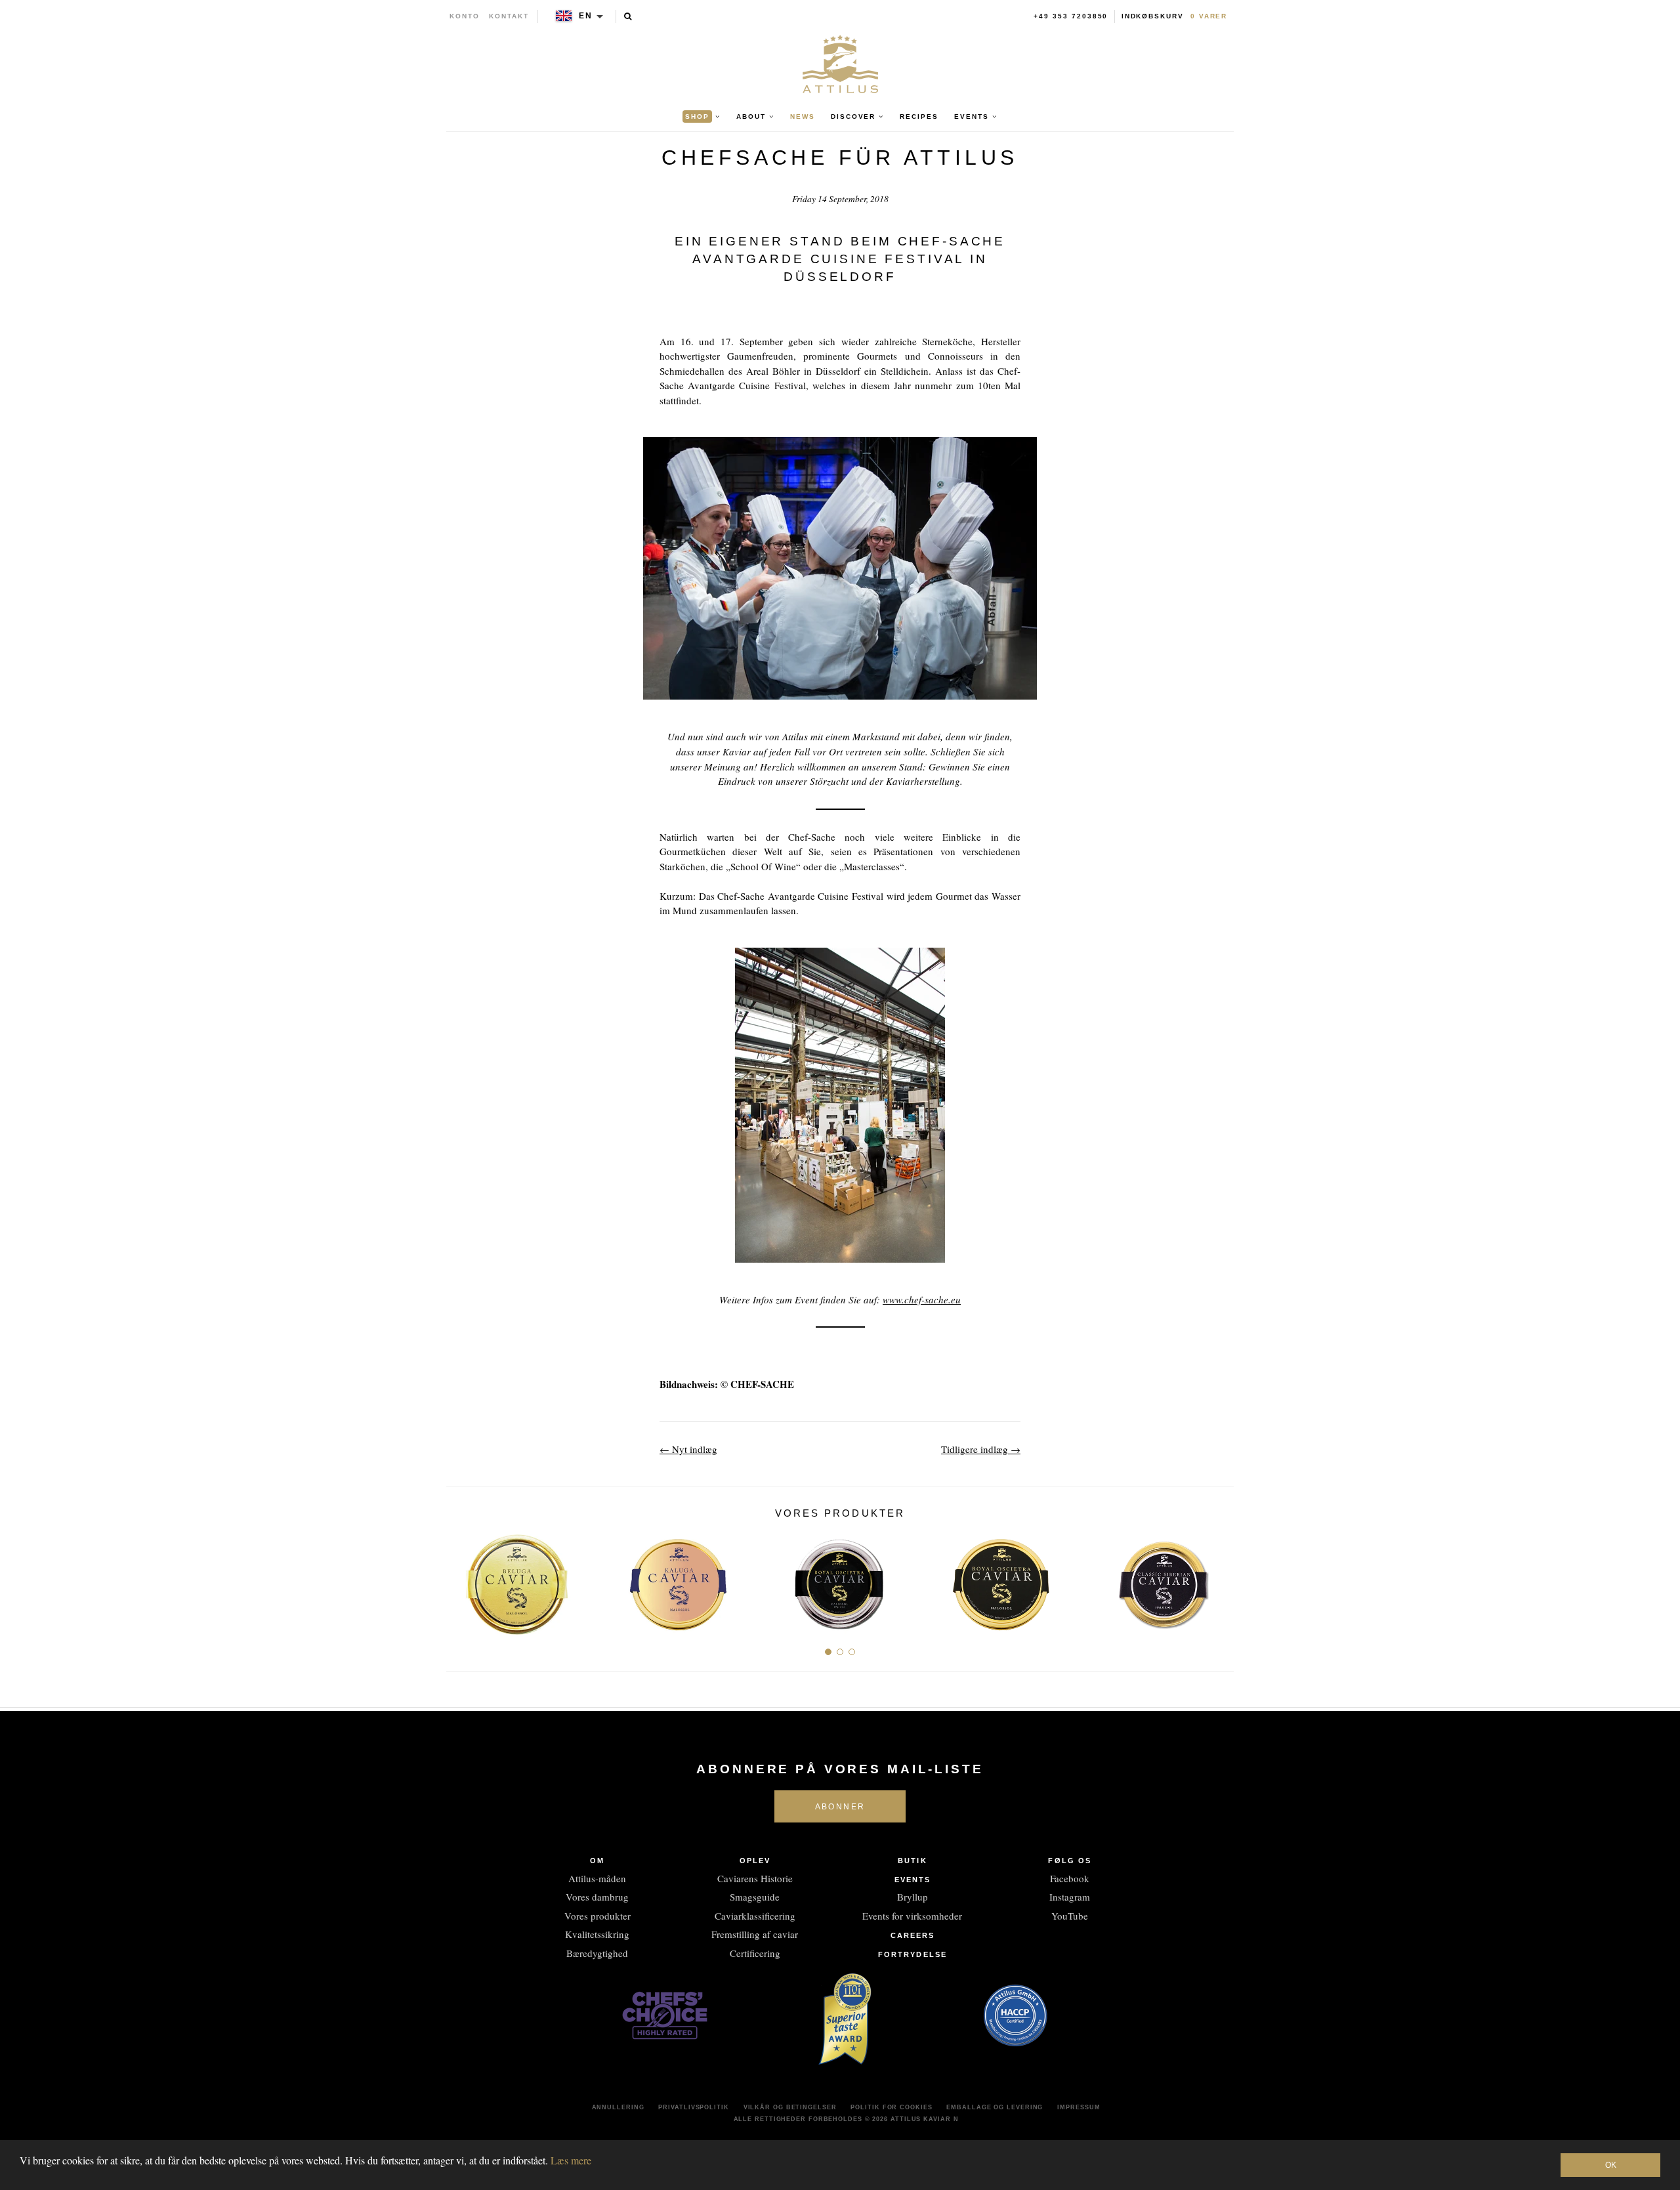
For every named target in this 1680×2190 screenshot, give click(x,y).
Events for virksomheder (912, 1916)
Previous (461, 1579)
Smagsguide (755, 1897)
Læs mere (571, 2160)
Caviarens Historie (755, 1878)
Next (1219, 1579)
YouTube (1070, 1916)
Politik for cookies (891, 2107)
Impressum (1079, 2107)
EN (586, 16)
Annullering (618, 2107)
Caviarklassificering (755, 1916)
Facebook (1070, 1878)
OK (1611, 2165)
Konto (465, 16)
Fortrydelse (913, 1954)
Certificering (755, 1953)
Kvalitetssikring (597, 1934)
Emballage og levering (995, 2107)
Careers (913, 1935)
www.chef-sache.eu (922, 1299)
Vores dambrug (597, 1897)
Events (913, 1880)
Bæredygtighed (597, 1953)
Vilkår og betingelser (790, 2107)
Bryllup (913, 1897)
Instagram (1070, 1897)
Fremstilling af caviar (755, 1934)
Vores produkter (598, 1916)
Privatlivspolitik (693, 2107)
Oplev (755, 1861)
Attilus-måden (597, 1878)
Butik (913, 1861)
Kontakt (509, 16)
